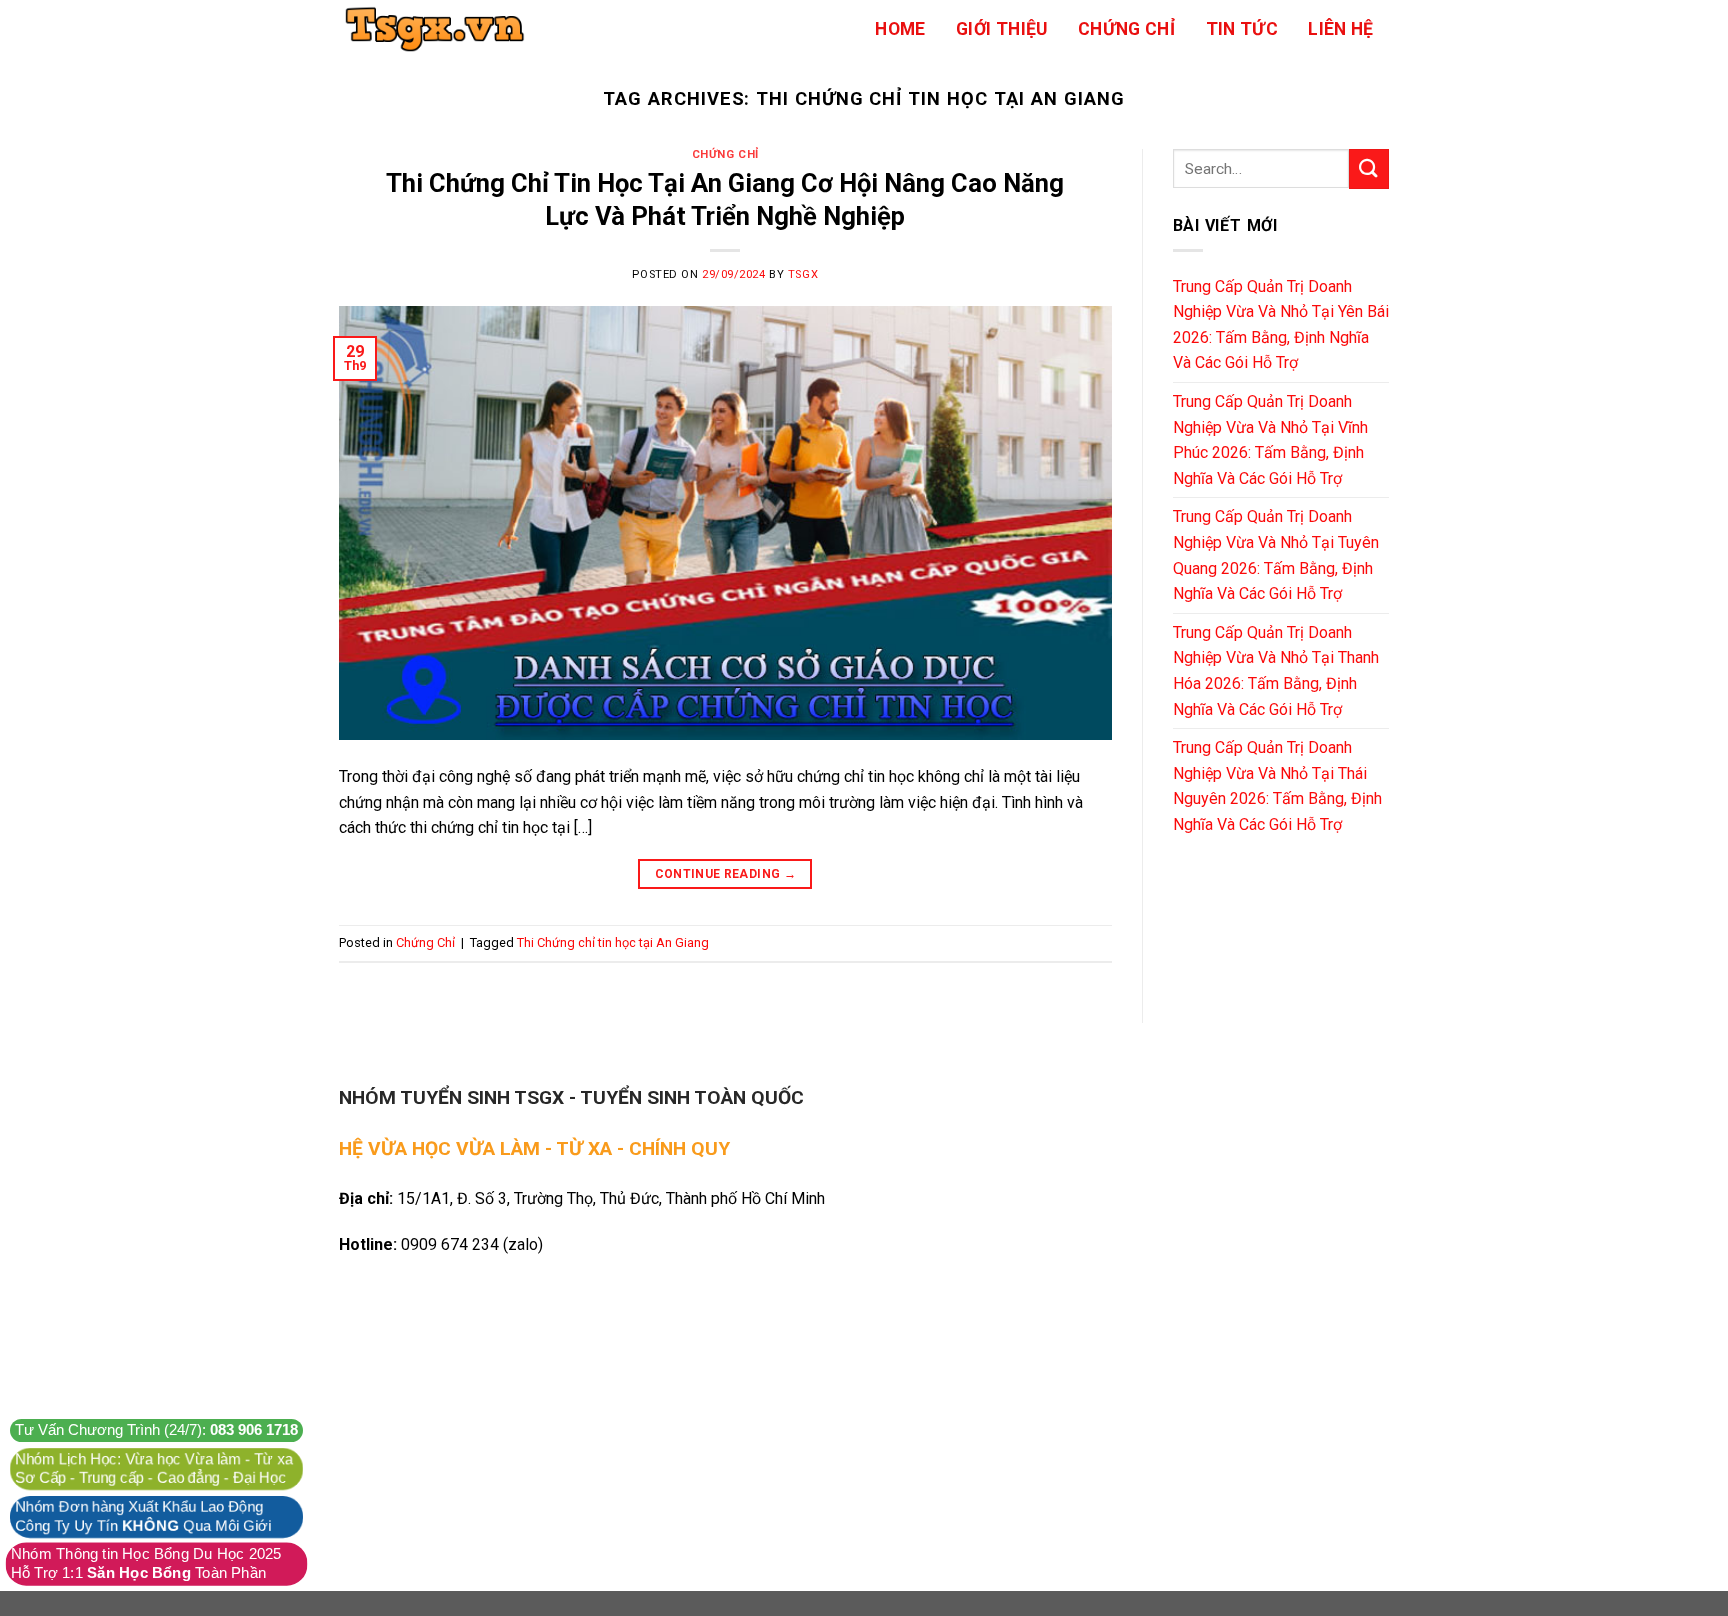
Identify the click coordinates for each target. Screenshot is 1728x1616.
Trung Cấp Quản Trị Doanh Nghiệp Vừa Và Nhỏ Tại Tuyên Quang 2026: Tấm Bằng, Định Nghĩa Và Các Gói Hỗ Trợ (1276, 555)
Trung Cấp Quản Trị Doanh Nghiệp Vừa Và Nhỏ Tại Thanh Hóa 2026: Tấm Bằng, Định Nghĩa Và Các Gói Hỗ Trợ (1276, 671)
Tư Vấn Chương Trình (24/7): (156, 1430)
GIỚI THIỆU (1002, 29)
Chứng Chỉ (1126, 29)
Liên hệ (1340, 29)
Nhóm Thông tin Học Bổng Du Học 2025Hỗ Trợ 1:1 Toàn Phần (146, 1563)
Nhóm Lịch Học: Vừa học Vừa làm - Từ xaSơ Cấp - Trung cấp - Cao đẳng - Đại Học (154, 1468)
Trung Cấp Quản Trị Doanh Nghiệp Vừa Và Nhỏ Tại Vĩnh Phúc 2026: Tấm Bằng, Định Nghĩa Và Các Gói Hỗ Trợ (1270, 440)
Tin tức (1242, 29)
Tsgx (803, 274)
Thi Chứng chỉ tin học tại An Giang (613, 942)
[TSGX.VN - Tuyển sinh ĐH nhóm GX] (439, 29)
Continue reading (726, 874)
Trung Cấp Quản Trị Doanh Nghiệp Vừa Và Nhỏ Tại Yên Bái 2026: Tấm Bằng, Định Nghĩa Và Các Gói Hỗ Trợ (1281, 325)
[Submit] (1369, 168)
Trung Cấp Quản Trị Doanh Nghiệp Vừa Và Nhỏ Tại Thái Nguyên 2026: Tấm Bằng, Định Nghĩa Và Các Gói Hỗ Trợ (1277, 786)
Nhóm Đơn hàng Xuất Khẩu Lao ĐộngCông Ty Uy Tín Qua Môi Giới (143, 1516)
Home (900, 29)
